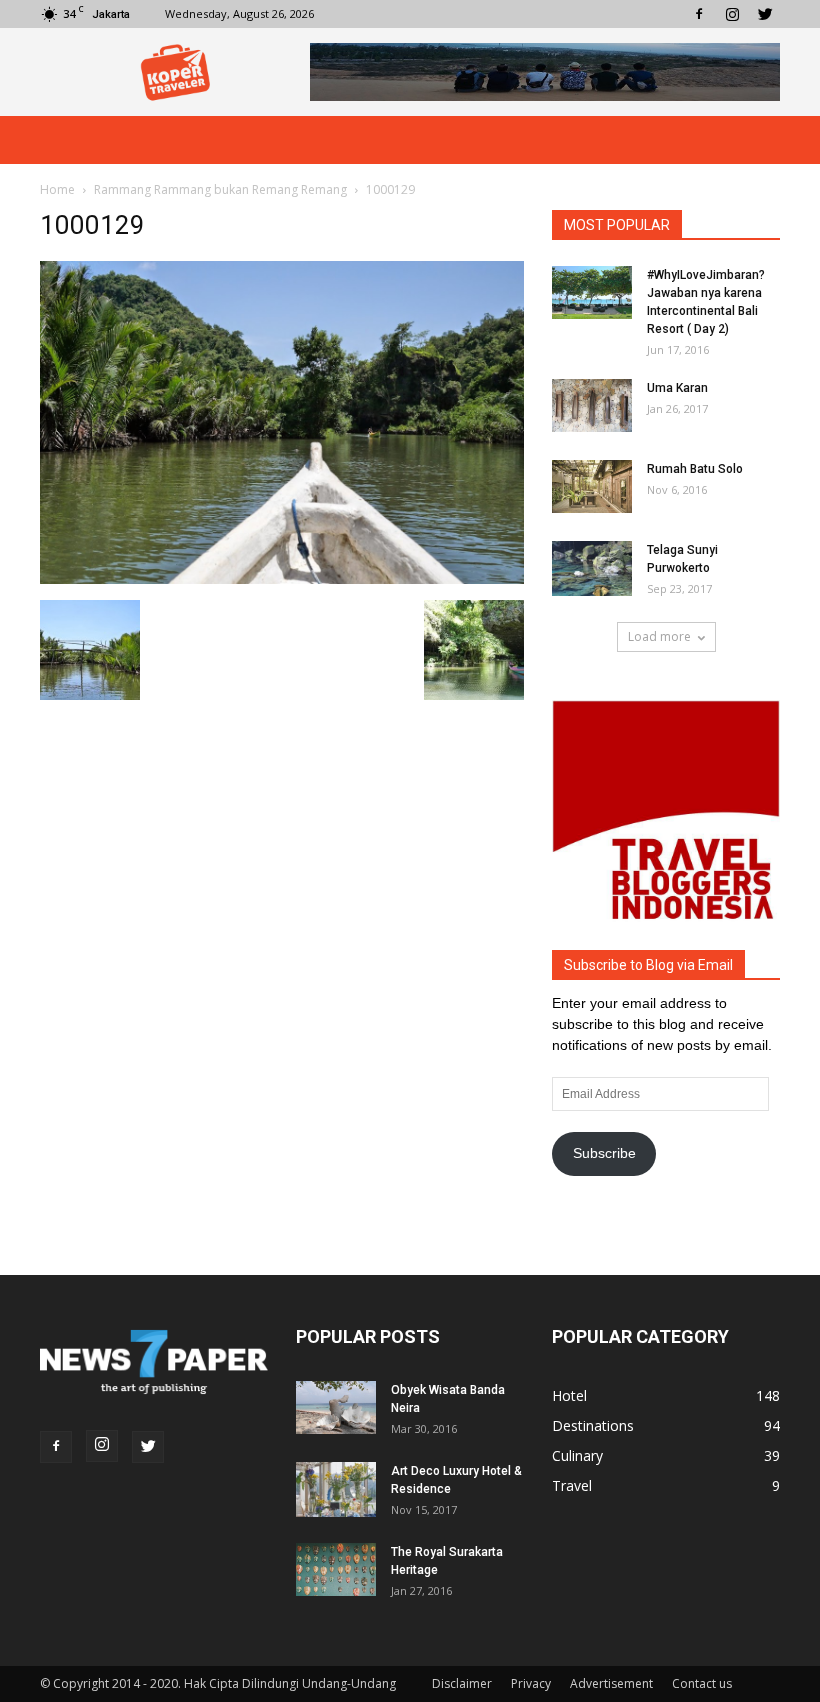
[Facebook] (699, 14)
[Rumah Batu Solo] (592, 486)
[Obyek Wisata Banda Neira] (336, 1407)
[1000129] (282, 579)
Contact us (702, 1683)
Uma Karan (677, 388)
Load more (659, 636)
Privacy (531, 1683)
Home (57, 189)
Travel (572, 1485)
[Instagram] (732, 14)
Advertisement (611, 1683)
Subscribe (604, 1153)
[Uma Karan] (592, 405)
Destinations (593, 1425)
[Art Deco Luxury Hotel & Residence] (336, 1489)
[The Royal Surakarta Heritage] (336, 1569)
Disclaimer (462, 1683)
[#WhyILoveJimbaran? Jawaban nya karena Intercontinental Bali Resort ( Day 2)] (592, 292)
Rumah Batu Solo (695, 469)
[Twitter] (765, 14)
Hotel (569, 1395)
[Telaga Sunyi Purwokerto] (592, 568)
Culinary (577, 1455)
